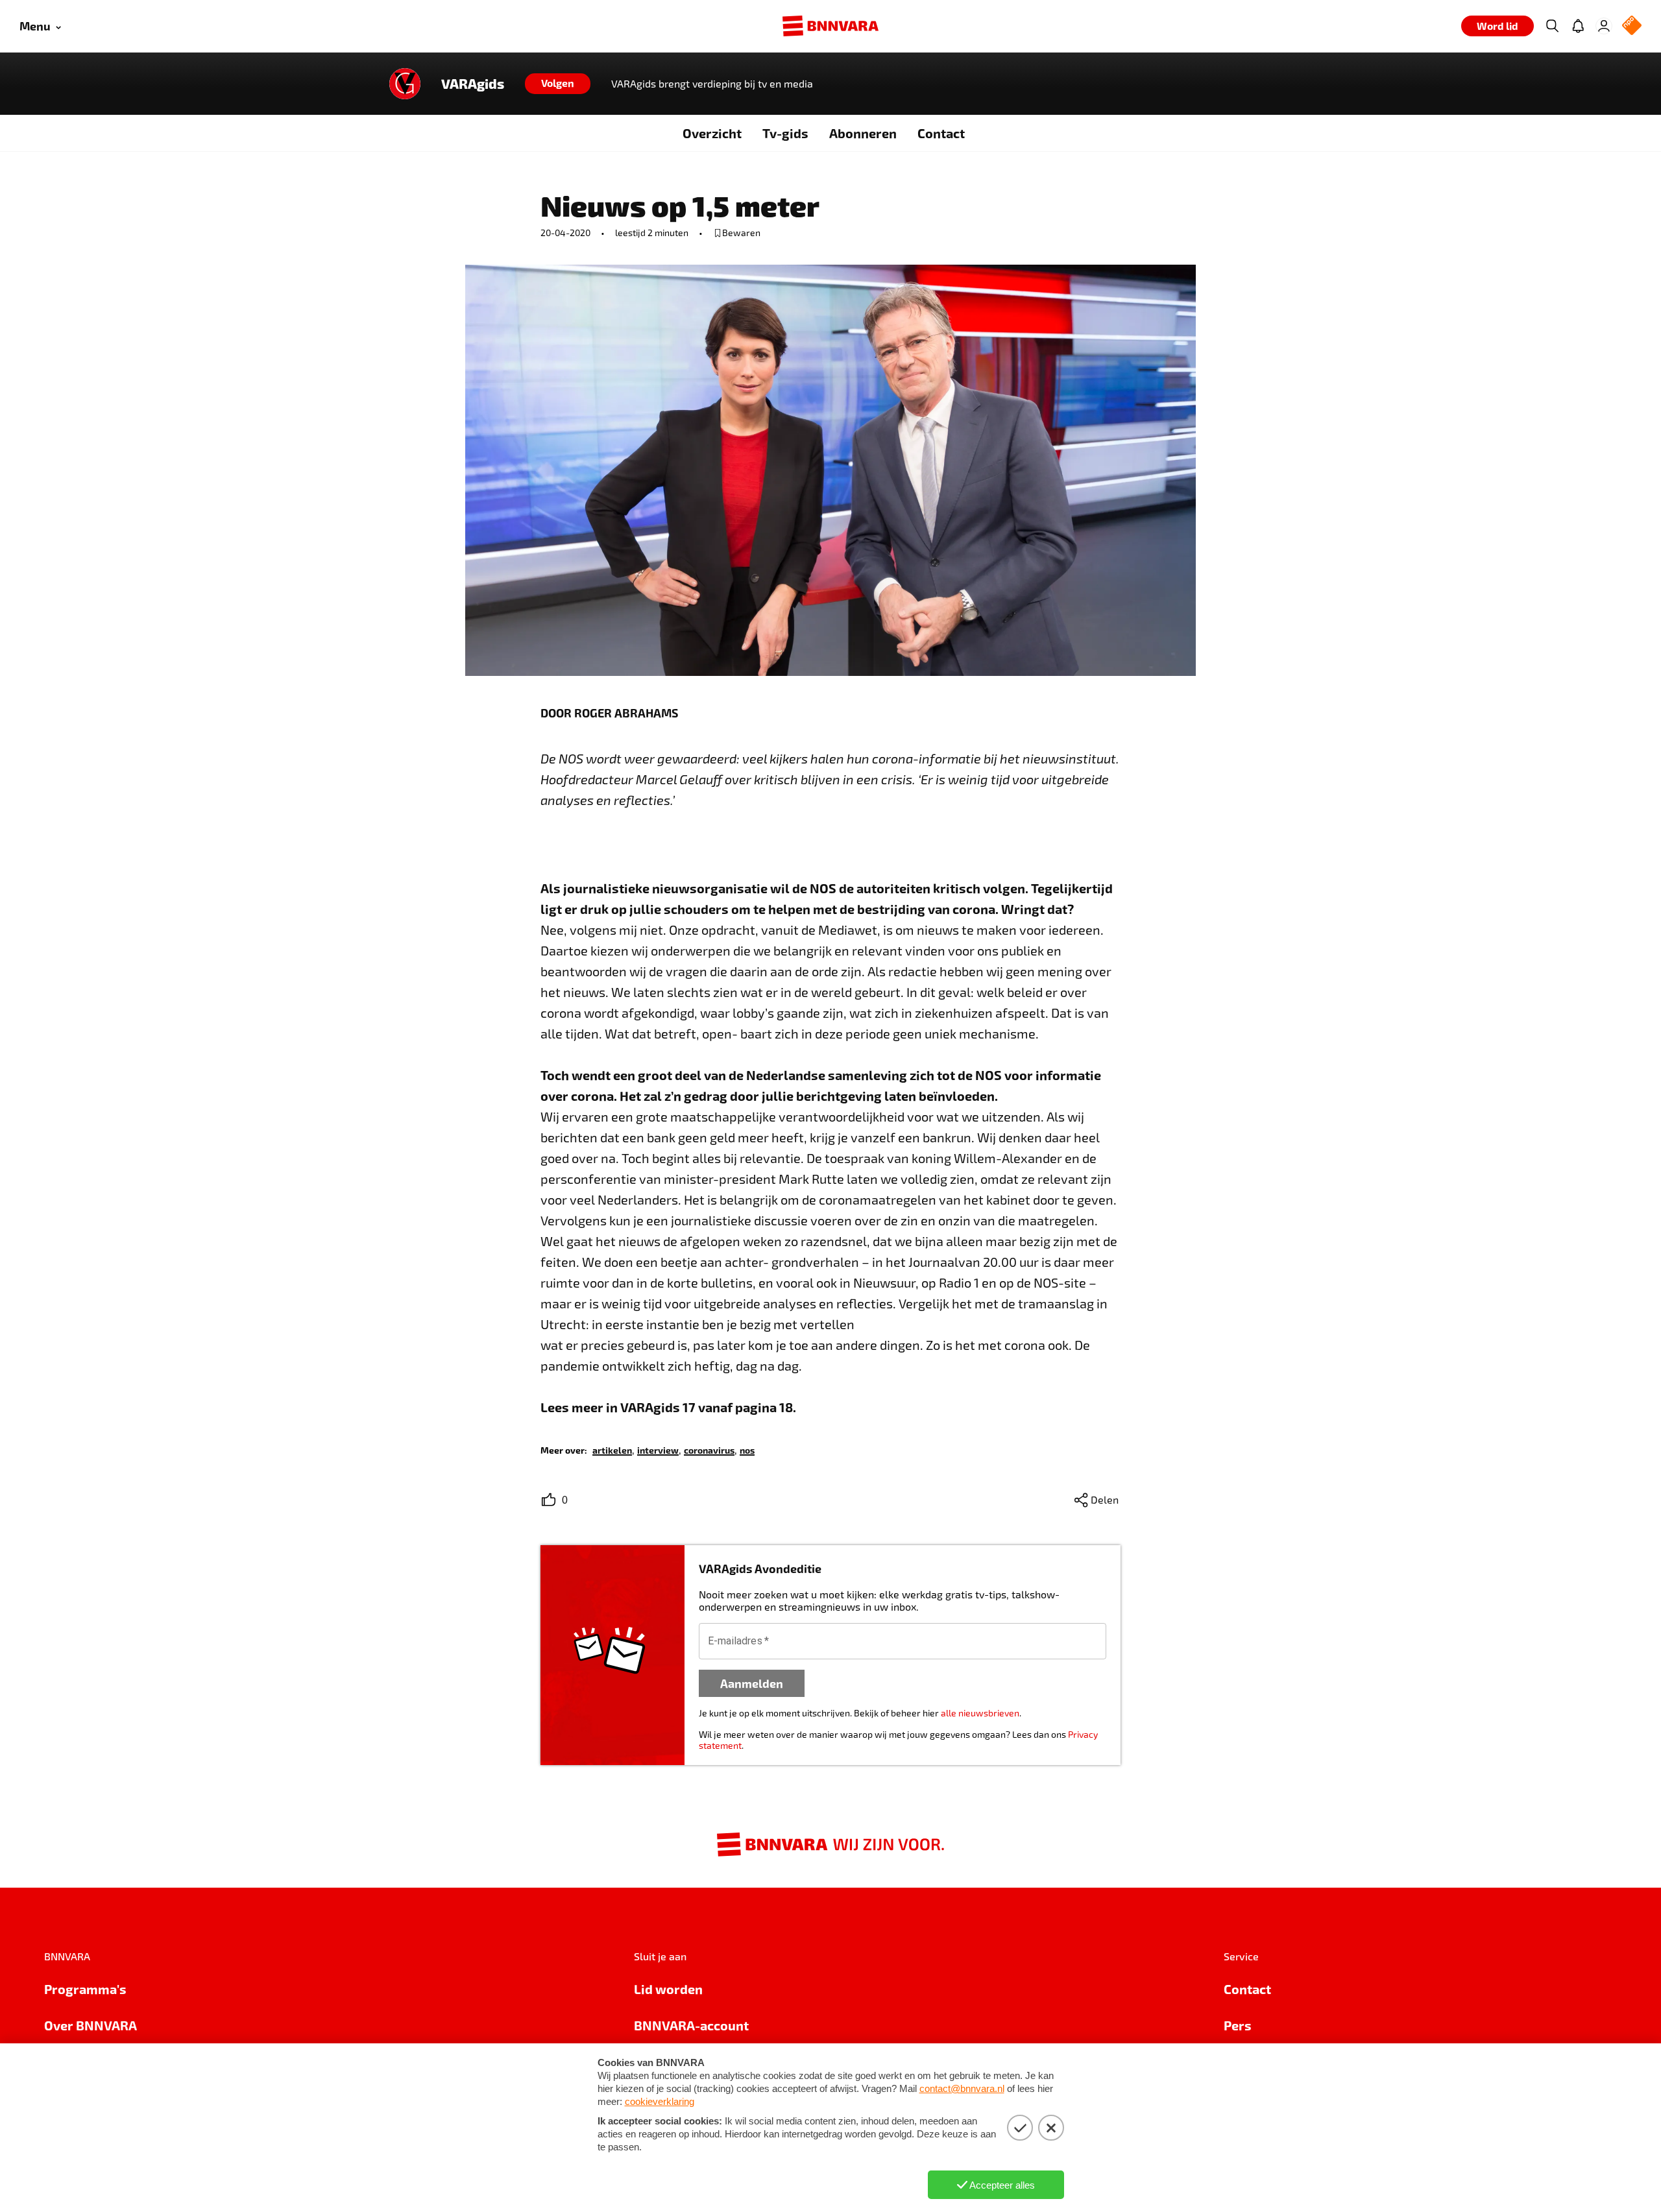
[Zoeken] (1552, 26)
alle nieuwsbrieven (980, 1713)
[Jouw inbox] (1578, 26)
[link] (612, 1449)
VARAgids (473, 84)
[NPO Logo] (1632, 26)
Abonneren (863, 133)
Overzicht (712, 133)
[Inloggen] (1604, 26)
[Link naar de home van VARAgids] (405, 84)
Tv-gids (785, 133)
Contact (941, 133)
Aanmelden (752, 1683)
